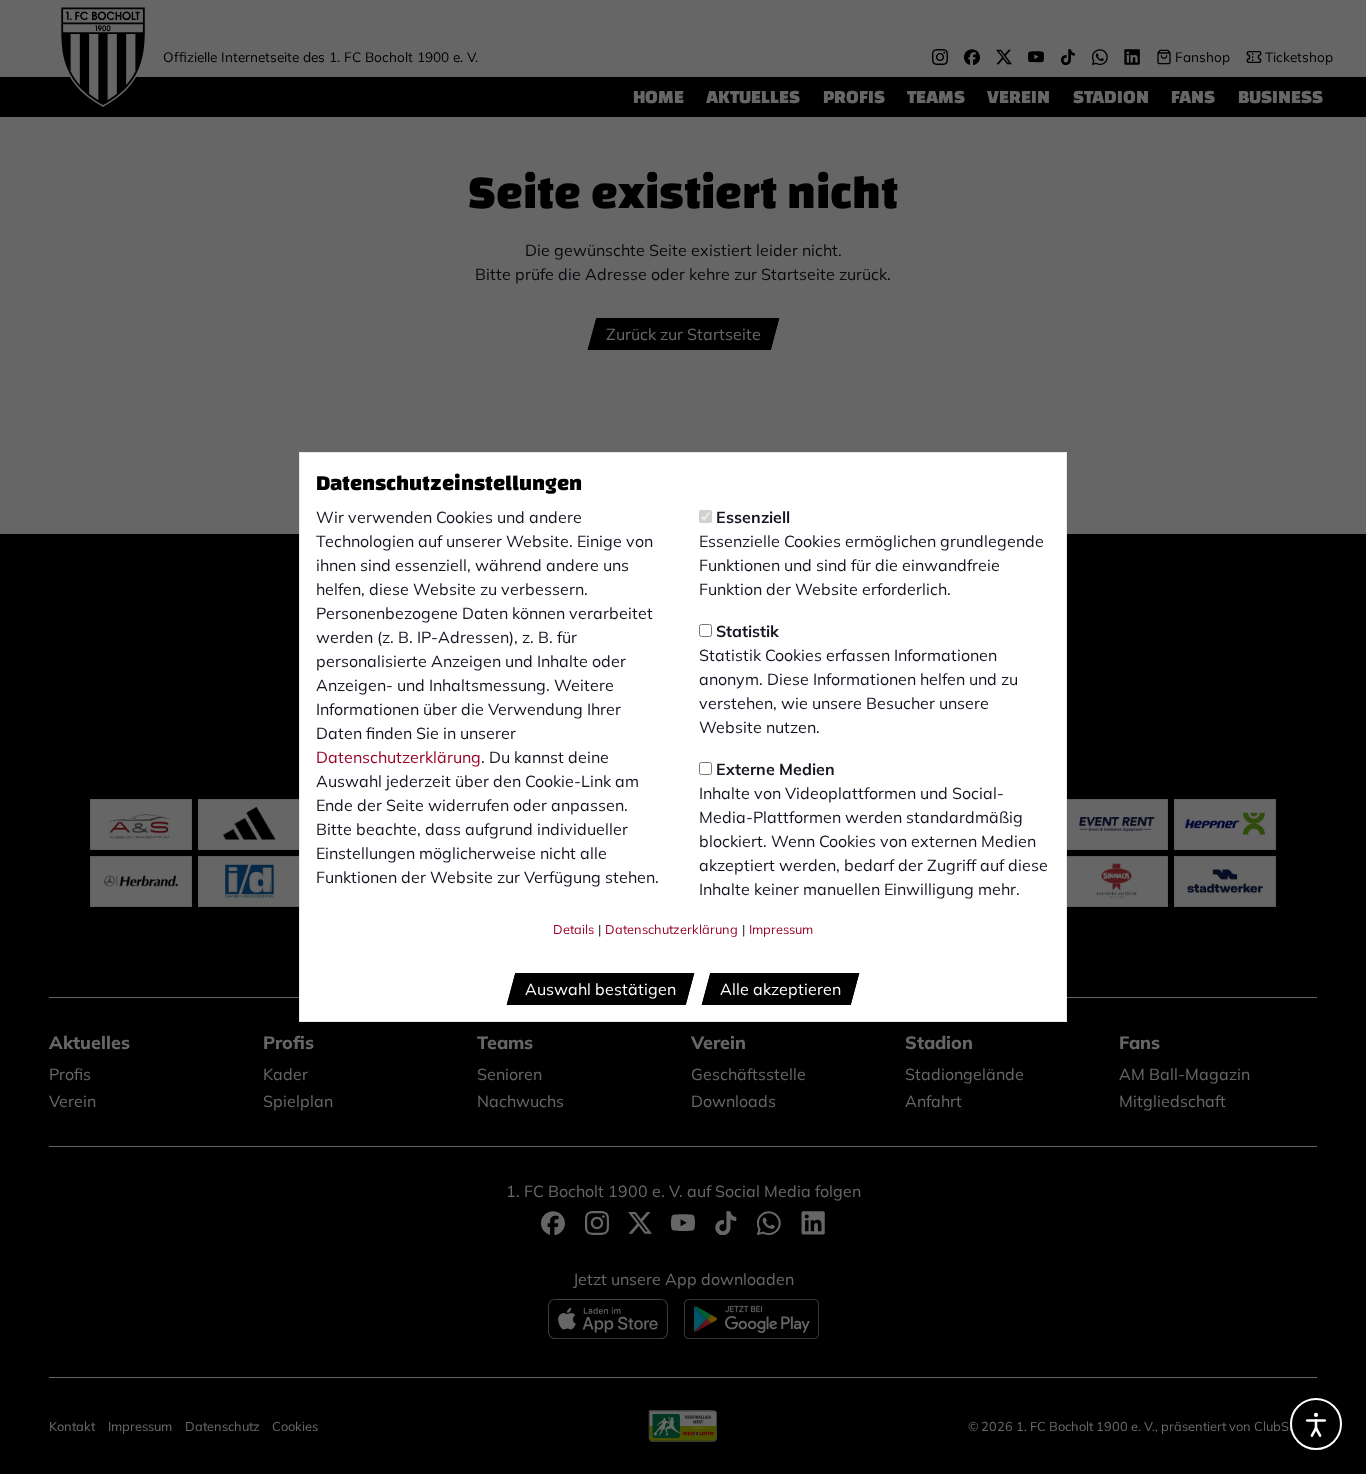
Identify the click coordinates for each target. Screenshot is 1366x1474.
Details (573, 929)
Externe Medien (775, 769)
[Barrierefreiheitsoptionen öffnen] (1316, 1424)
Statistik (747, 631)
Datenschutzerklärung (398, 757)
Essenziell (753, 517)
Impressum (781, 929)
